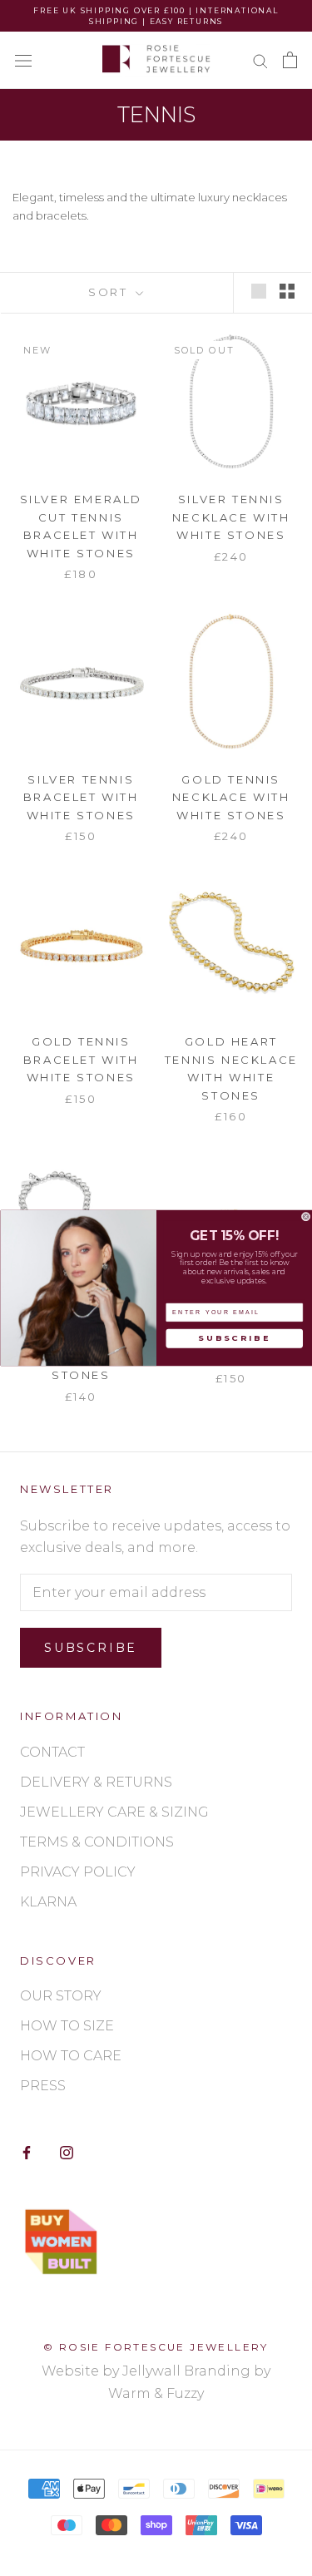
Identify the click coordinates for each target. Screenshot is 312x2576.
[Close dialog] (306, 1216)
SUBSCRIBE (234, 1338)
